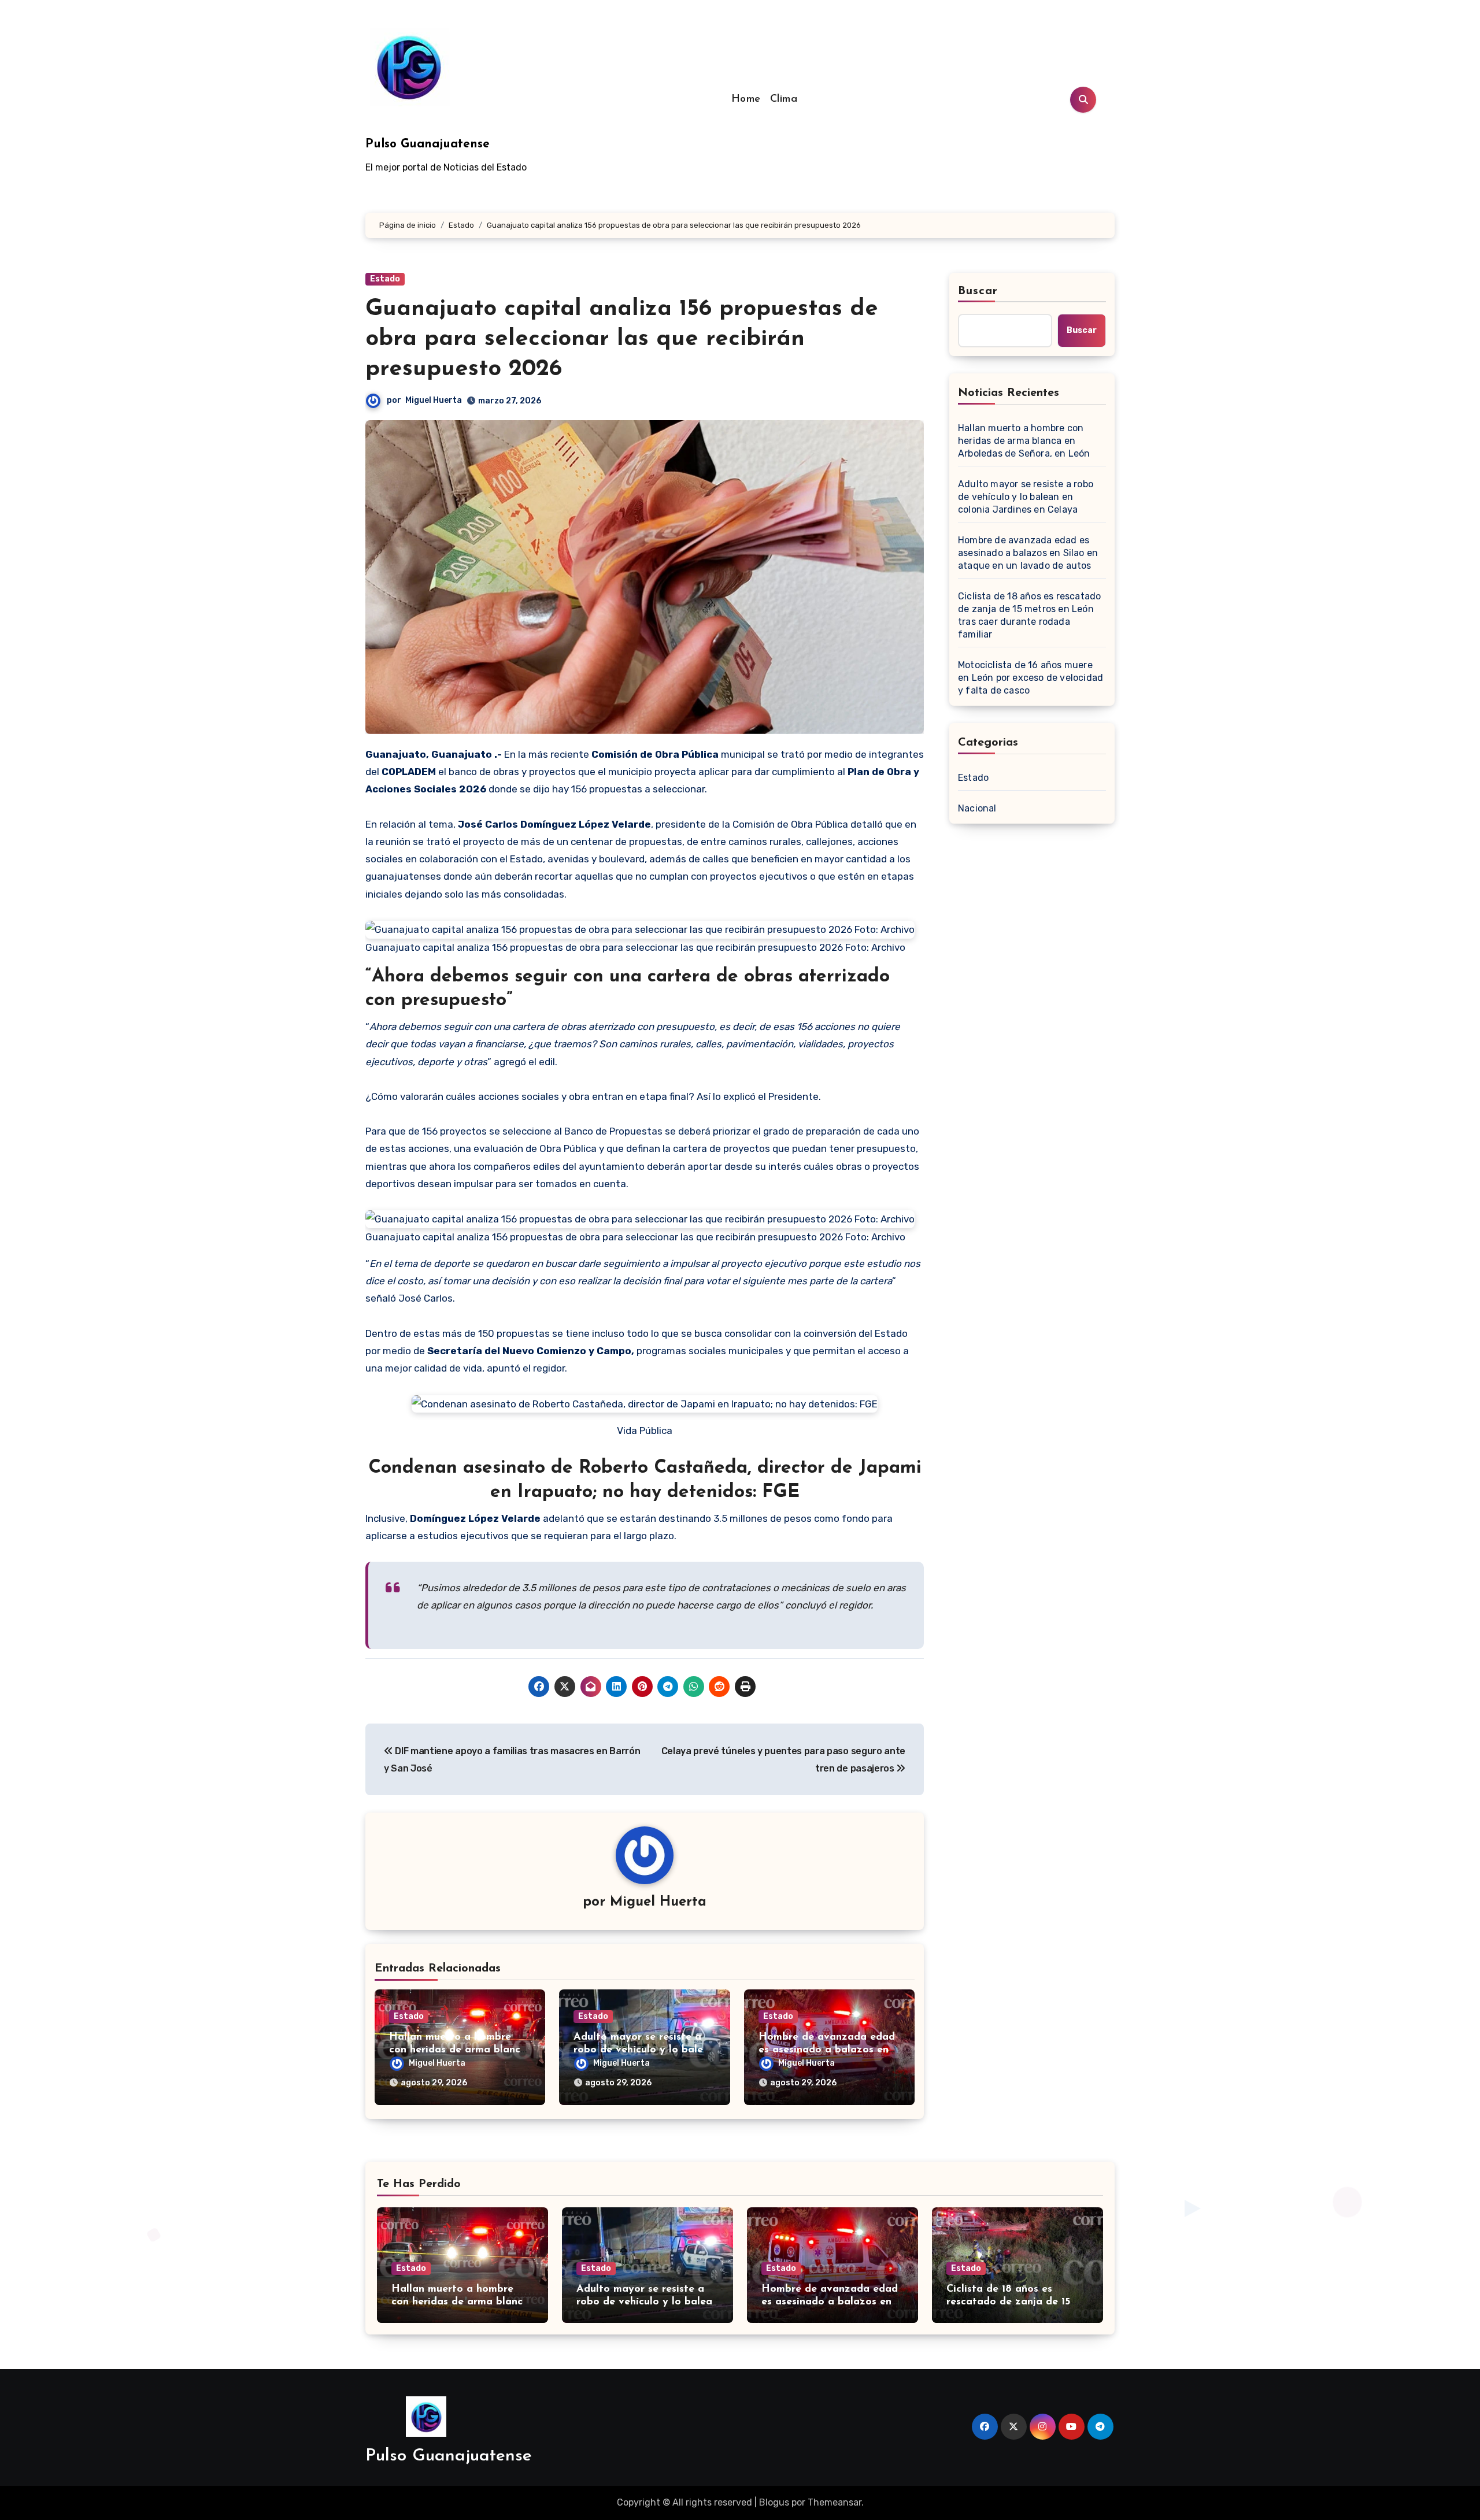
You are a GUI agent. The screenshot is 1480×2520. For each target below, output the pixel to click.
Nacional (977, 808)
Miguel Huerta (434, 400)
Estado (385, 279)
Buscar (978, 291)
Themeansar (835, 2502)
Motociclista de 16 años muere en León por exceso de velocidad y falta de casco (1031, 678)
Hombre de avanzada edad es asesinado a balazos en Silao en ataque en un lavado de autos (1028, 553)
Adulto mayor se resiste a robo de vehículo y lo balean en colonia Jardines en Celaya (1026, 497)
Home (746, 99)
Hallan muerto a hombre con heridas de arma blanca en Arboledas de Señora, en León (1024, 441)
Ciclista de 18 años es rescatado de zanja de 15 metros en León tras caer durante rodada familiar (1029, 615)
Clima (784, 99)
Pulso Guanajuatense (428, 144)
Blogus (774, 2502)
